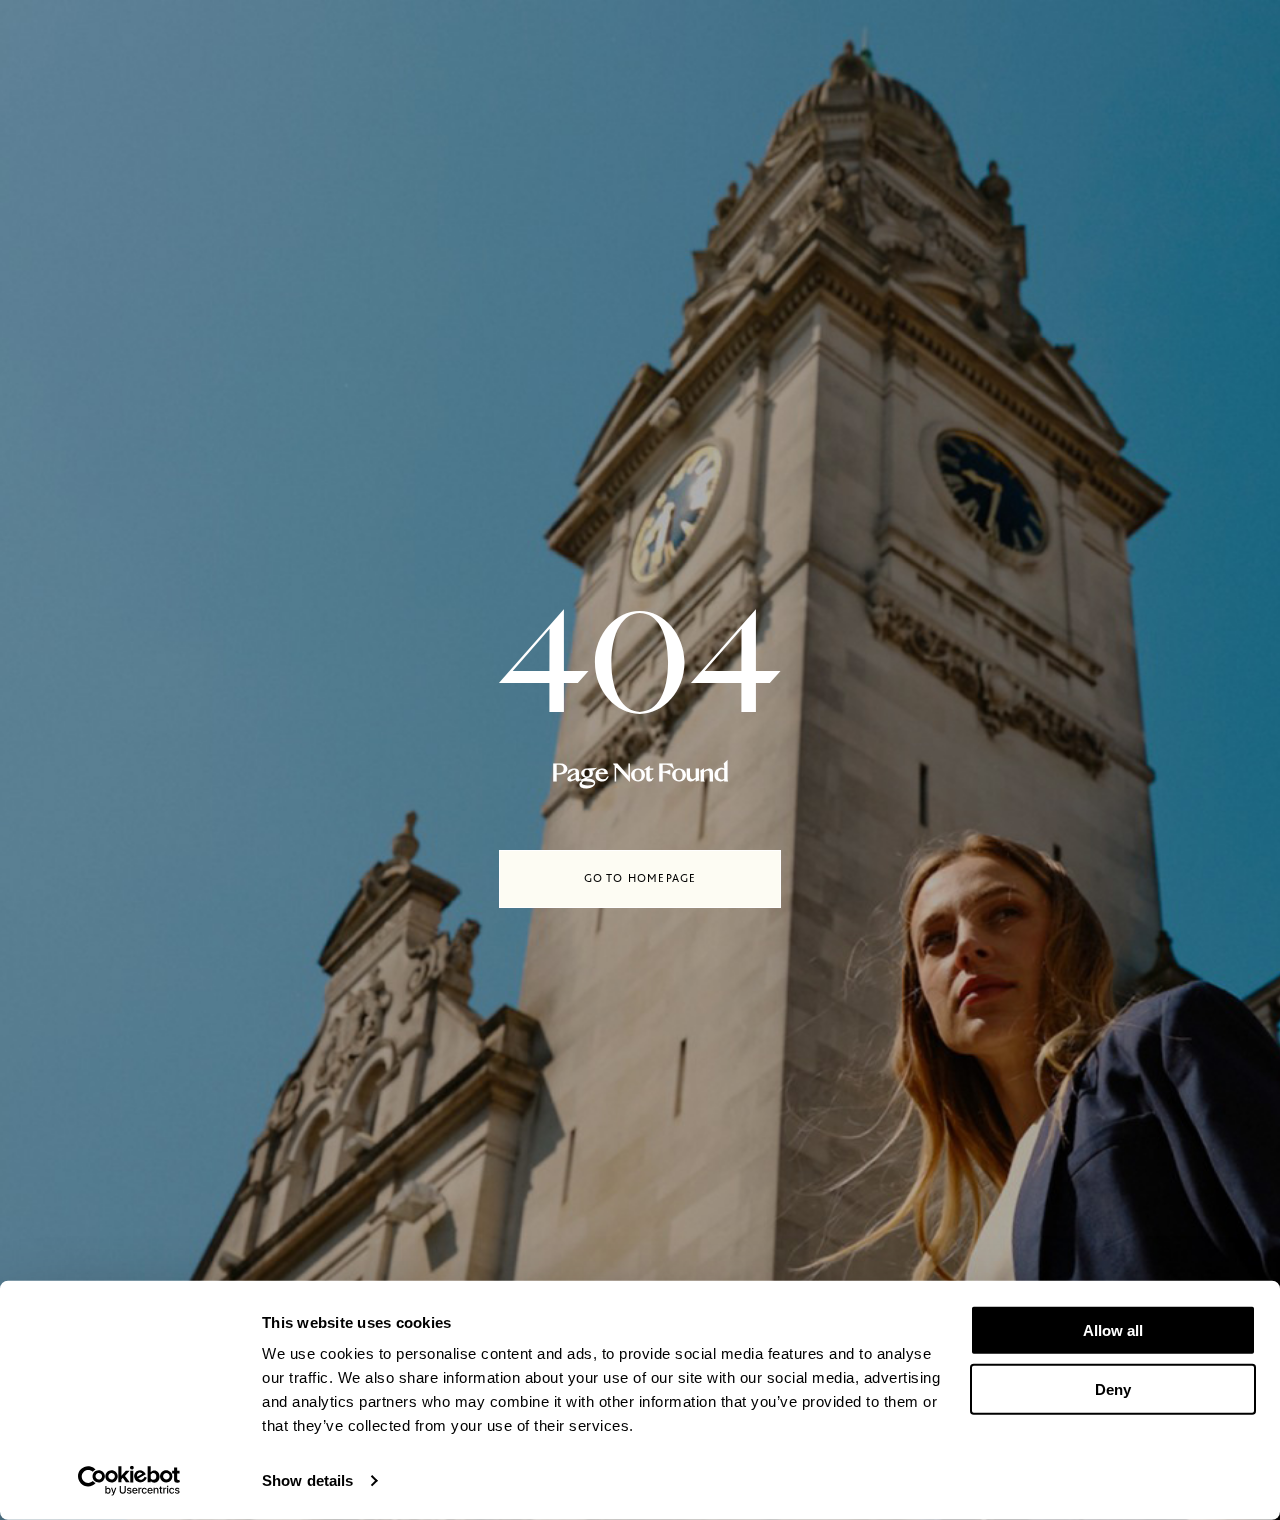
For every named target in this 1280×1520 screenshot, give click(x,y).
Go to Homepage (640, 878)
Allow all (1113, 1330)
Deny (1113, 1388)
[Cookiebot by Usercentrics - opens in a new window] (129, 1481)
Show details (307, 1480)
